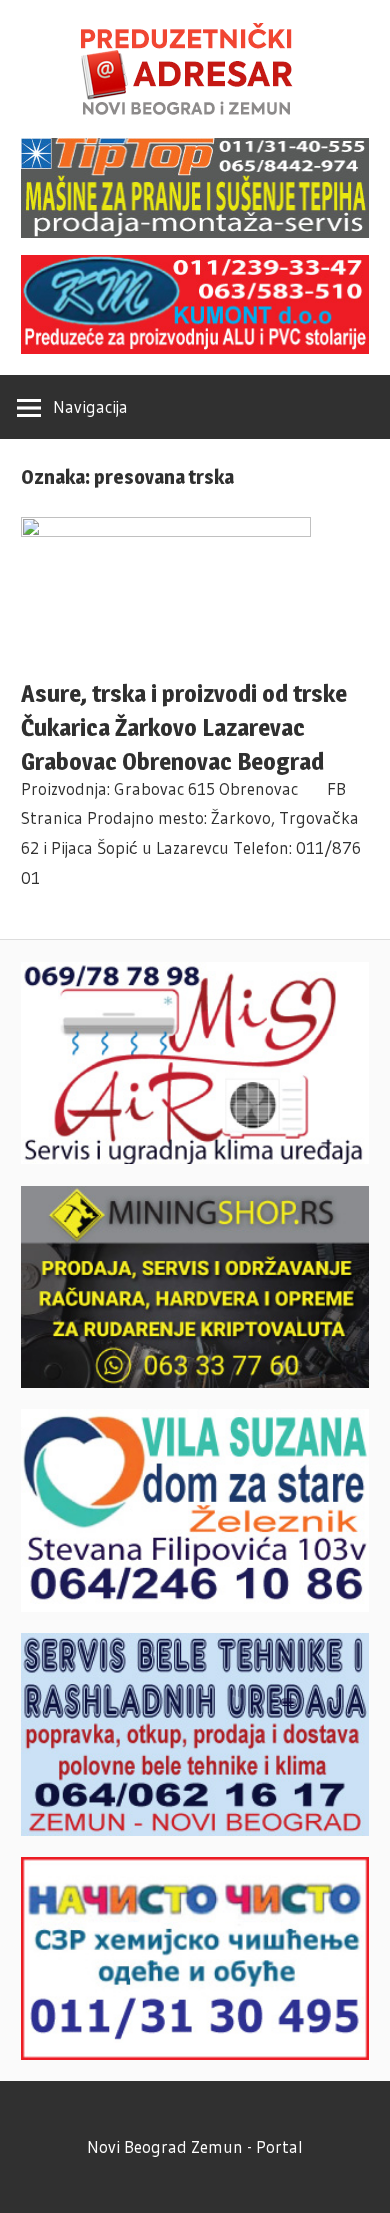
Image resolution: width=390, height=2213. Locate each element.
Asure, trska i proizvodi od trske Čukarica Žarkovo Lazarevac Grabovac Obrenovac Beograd (184, 727)
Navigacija (90, 406)
